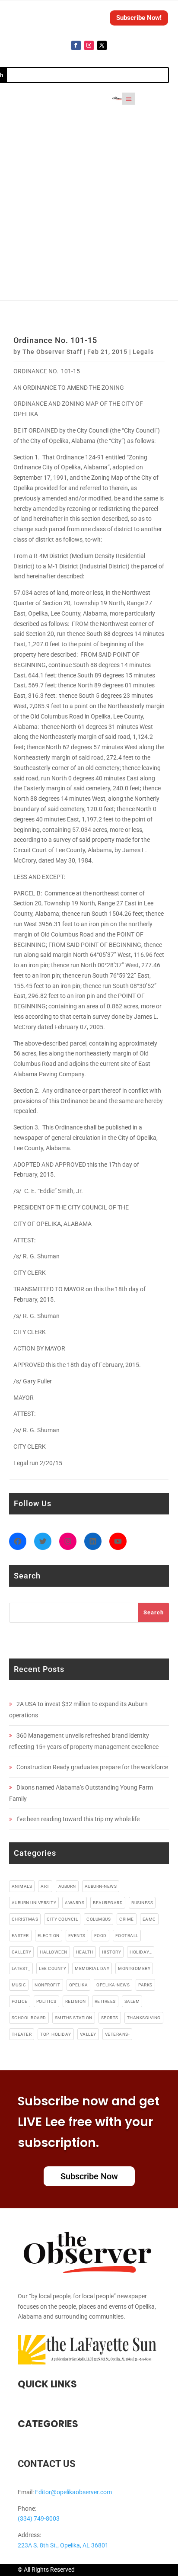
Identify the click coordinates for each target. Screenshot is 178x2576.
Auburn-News (101, 1886)
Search (154, 1612)
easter (20, 1936)
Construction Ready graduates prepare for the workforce (92, 1767)
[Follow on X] (102, 45)
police (20, 2001)
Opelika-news (113, 1985)
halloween (54, 1952)
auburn (67, 1886)
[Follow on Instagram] (89, 45)
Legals (143, 352)
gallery (22, 1952)
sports (110, 2018)
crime (127, 1919)
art (45, 1886)
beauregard (108, 1903)
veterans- (118, 2034)
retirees (105, 2001)
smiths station (74, 2018)
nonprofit (48, 1985)
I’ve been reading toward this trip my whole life (78, 1819)
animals (22, 1886)
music (19, 1985)
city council (62, 1919)
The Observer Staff (52, 352)
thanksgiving (144, 2018)
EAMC (149, 1919)
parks (145, 1985)
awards (75, 1903)
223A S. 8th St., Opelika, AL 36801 (63, 2545)
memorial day (92, 1968)
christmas (25, 1919)
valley (88, 2034)
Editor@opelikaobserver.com (73, 2492)
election (49, 1936)
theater (22, 2034)
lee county (52, 1968)
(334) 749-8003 (39, 2518)
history (112, 1952)
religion (76, 2001)
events (77, 1936)
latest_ (21, 1968)
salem (132, 2001)
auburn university (34, 1903)
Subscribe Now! (139, 18)
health (85, 1952)
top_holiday (56, 2034)
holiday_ (141, 1952)
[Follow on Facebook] (76, 45)
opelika (79, 1985)
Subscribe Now (89, 2176)
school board (29, 2018)
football (127, 1936)
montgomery (134, 1968)
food (100, 1936)
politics (46, 2001)
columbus (99, 1919)
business (142, 1903)
